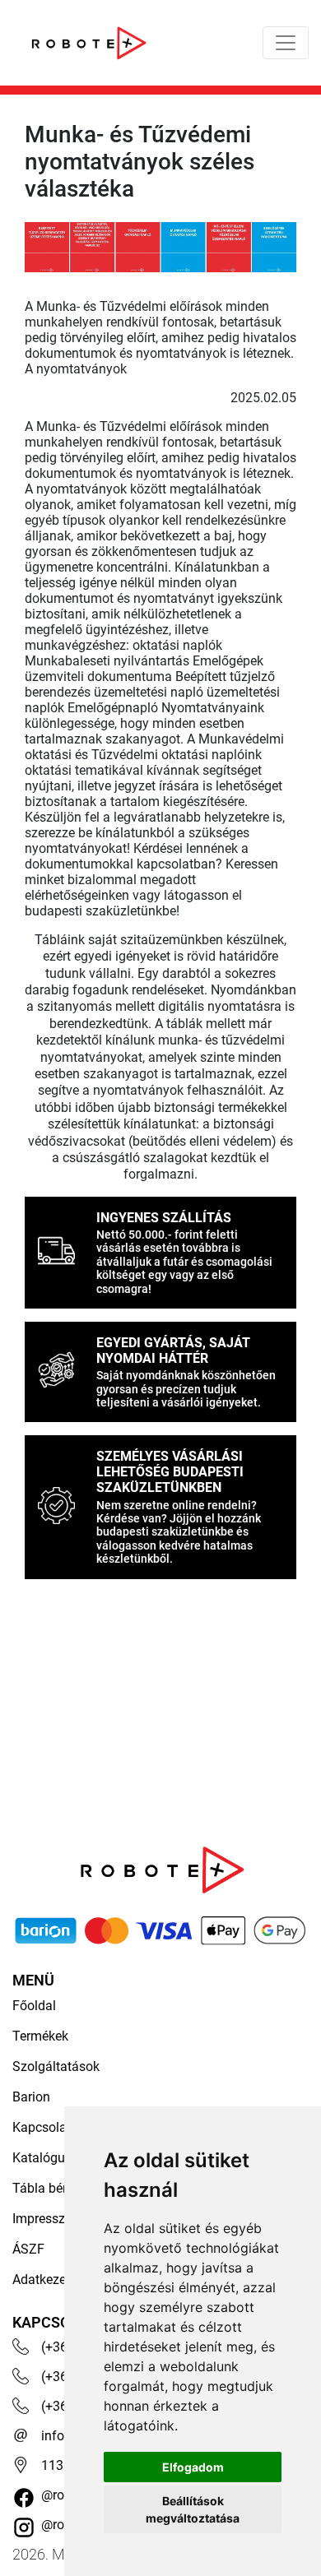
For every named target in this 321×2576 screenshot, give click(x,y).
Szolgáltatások (56, 2066)
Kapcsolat (42, 2127)
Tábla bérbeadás (61, 2188)
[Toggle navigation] (286, 43)
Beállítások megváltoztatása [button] (193, 2509)
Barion (31, 2097)
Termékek (40, 2036)
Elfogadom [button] (193, 2467)
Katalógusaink (54, 2158)
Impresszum (48, 2219)
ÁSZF (28, 2249)
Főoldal (34, 2006)
